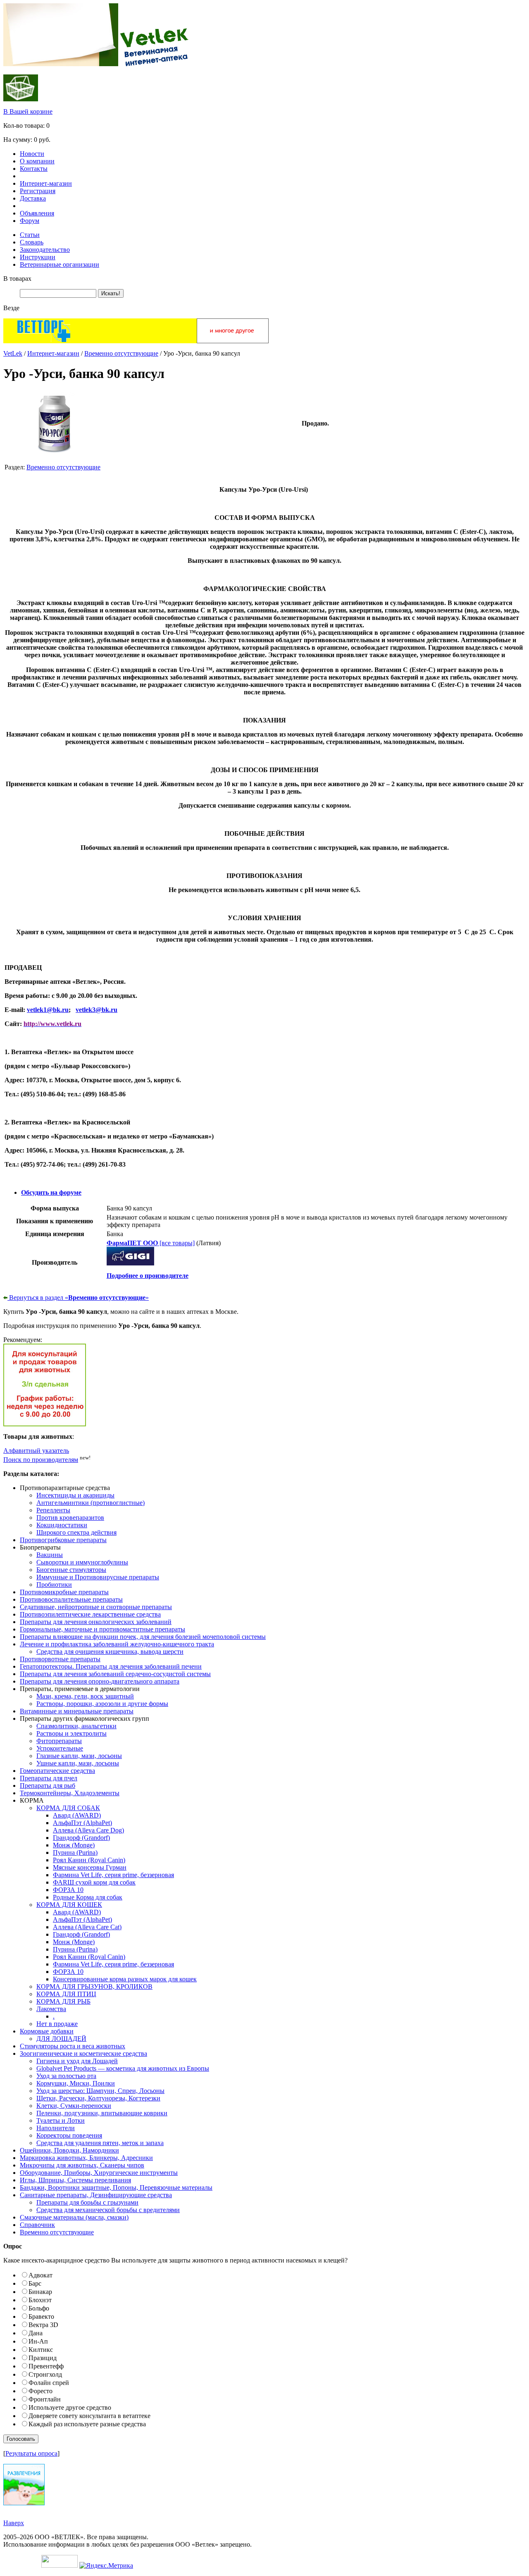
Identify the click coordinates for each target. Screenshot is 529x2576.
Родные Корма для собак (88, 1897)
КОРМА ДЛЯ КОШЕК (69, 1905)
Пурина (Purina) (75, 1852)
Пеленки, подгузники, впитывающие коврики (102, 2113)
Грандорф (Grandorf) (81, 1838)
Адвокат (41, 2275)
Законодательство (45, 250)
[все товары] (151, 1243)
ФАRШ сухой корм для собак (94, 1882)
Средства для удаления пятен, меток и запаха (100, 2143)
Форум (30, 221)
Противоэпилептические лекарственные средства (90, 1614)
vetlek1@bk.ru (48, 1010)
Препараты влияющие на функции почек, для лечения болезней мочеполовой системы (143, 1637)
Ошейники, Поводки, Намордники (69, 2150)
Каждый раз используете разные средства (87, 2424)
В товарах (17, 279)
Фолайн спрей (49, 2383)
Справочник (37, 2225)
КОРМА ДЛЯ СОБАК (68, 1808)
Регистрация (38, 191)
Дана (36, 2333)
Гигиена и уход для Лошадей (77, 2061)
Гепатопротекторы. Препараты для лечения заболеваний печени (111, 1666)
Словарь (32, 242)
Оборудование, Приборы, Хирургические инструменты (99, 2173)
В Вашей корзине (28, 111)
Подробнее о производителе (148, 1276)
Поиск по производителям (41, 1460)
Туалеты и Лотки (61, 2120)
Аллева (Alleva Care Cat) (87, 1927)
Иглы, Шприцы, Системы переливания (75, 2180)
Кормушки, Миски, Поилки (76, 2083)
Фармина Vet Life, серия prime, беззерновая (113, 1875)
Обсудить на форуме (51, 1192)
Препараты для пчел (49, 1778)
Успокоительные (60, 1748)
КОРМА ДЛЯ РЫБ (63, 2001)
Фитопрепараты (59, 1741)
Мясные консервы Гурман (90, 1867)
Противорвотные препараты (60, 1659)
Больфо (39, 2308)
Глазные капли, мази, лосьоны (79, 1756)
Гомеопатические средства (57, 1771)
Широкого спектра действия (76, 1532)
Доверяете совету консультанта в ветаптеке (89, 2416)
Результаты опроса (31, 2453)
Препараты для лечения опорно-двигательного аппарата (100, 1681)
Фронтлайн (45, 2399)
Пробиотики (54, 1585)
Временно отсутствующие (121, 353)
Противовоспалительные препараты (71, 1599)
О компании (37, 161)
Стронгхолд (45, 2374)
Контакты (34, 169)
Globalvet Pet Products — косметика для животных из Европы (123, 2068)
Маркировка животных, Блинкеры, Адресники (86, 2158)
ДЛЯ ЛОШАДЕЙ (61, 2039)
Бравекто (41, 2316)
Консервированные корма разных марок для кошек (125, 1979)
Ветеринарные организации (60, 264)
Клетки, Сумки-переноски (74, 2106)
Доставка (33, 198)
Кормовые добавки (47, 2031)
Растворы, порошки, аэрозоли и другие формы (102, 1704)
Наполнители (56, 2128)
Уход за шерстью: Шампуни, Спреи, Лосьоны (100, 2091)
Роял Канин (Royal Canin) (89, 1860)
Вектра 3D (43, 2325)
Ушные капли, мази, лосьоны (78, 1763)
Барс (35, 2283)
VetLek (13, 353)
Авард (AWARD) (77, 1815)
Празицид (43, 2358)
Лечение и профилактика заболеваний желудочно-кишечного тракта (117, 1644)
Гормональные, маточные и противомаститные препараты (102, 1629)
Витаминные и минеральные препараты (77, 1711)
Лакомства (51, 2009)
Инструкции (38, 257)
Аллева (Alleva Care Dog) (88, 1830)
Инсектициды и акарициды (75, 1495)
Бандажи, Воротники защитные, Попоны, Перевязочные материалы (116, 2187)
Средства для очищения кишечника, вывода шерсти (110, 1652)
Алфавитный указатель (36, 1451)
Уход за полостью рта (66, 2076)
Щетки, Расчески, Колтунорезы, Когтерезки (98, 2098)
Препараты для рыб (48, 1786)
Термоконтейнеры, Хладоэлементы (70, 1793)
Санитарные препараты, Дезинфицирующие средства (96, 2195)
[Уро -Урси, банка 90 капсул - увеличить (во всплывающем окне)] (55, 453)
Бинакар (40, 2292)
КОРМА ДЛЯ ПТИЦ (66, 1994)
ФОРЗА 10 (68, 1890)
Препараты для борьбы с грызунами (87, 2202)
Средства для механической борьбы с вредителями (108, 2210)
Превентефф (46, 2366)
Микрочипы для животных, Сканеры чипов (82, 2165)
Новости (32, 154)
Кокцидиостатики (62, 1525)
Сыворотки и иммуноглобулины (82, 1562)
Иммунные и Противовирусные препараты (98, 1577)
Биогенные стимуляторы (71, 1570)
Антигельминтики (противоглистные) (91, 1503)
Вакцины (50, 1555)
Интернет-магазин (46, 183)
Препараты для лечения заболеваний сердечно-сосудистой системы (115, 1674)
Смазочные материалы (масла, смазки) (74, 2217)
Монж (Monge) (74, 1845)
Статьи (30, 235)
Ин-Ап (38, 2341)
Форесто (41, 2391)
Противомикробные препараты (64, 1592)
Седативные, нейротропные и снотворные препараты (96, 1607)
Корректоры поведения (69, 2135)
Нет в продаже (57, 2024)
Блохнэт (40, 2300)
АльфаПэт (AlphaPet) (82, 1823)
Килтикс (41, 2350)
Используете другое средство (70, 2407)
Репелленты (53, 1510)
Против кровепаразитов (70, 1518)
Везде (11, 308)
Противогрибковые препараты (63, 1540)
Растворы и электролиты (71, 1733)
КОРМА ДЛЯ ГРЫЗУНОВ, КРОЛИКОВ (94, 1986)
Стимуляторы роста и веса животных (73, 2046)
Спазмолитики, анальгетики (76, 1726)
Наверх (14, 2523)
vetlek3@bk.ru (97, 1010)
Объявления (37, 213)
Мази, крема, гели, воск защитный (85, 1696)
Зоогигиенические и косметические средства (83, 2053)
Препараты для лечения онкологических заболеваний (96, 1622)
